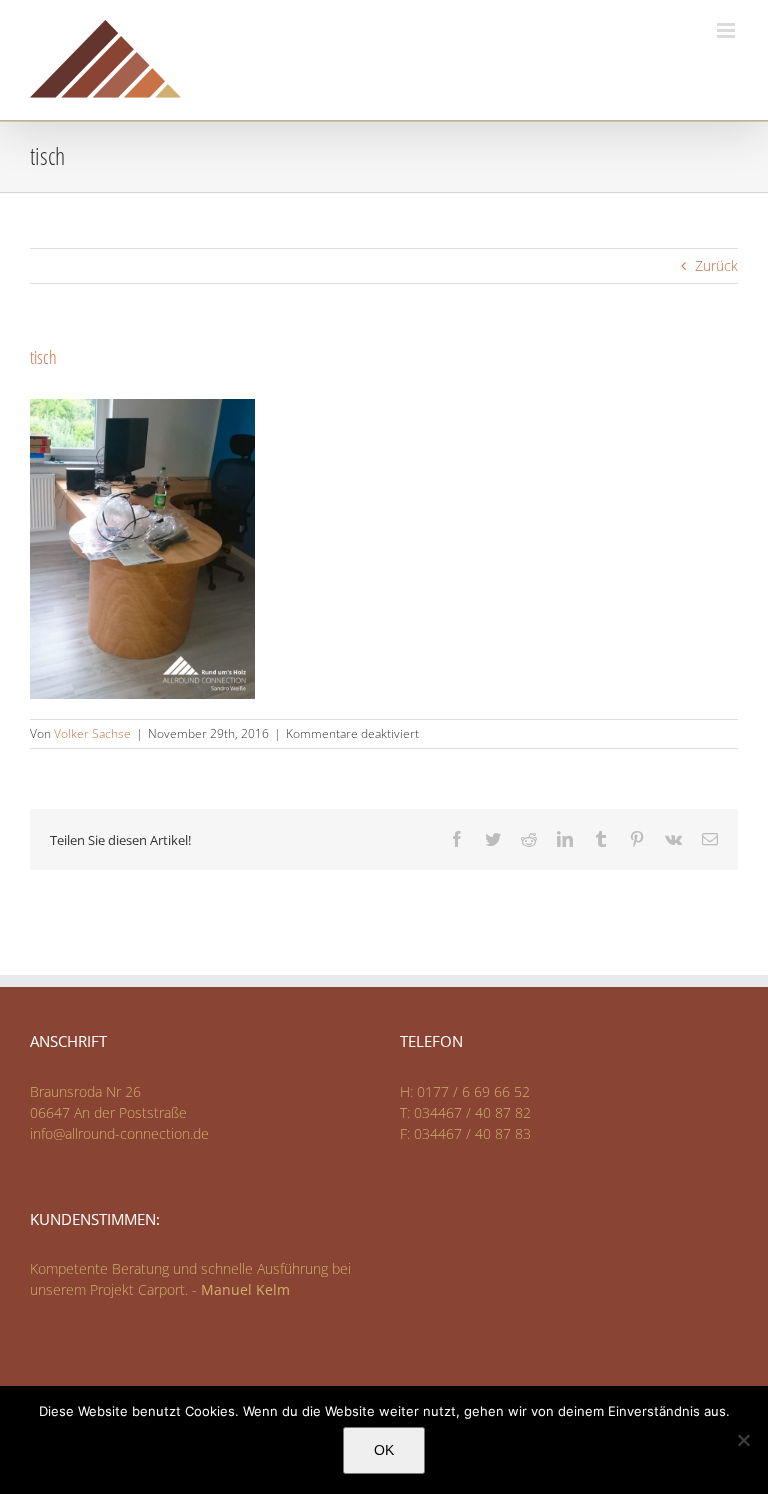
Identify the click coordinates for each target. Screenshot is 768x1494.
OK (384, 1450)
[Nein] (743, 1440)
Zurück (716, 265)
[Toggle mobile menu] (727, 30)
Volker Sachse (92, 733)
